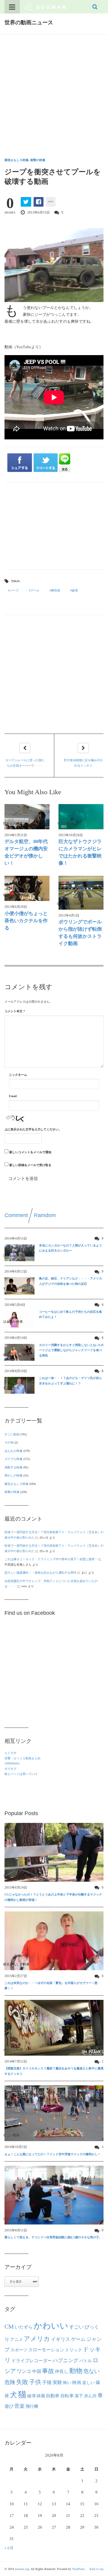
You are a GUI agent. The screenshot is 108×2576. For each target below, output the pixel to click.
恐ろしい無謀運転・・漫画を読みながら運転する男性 (40, 1573)
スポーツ (19, 2350)
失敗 (22, 2382)
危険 (10, 2382)
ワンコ (24, 2371)
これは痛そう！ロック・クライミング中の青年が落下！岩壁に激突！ (51, 1559)
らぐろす (10, 1753)
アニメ (16, 2340)
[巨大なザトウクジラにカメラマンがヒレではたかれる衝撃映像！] (81, 817)
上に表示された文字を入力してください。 (33, 1129)
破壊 (75, 590)
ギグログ (10, 1769)
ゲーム (78, 2339)
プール (35, 590)
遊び (9, 2406)
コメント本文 (15, 1011)
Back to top (96, 2569)
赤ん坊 (90, 2396)
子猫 (47, 2383)
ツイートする (46, 463)
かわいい (51, 2326)
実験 (57, 2382)
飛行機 (32, 2406)
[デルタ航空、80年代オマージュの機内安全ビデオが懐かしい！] (27, 817)
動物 (76, 2371)
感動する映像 (13, 1467)
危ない (91, 2371)
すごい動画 (12, 1434)
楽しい (88, 2383)
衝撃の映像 (38, 160)
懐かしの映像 (13, 1475)
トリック (73, 2350)
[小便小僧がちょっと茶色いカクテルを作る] (27, 888)
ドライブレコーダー (32, 2361)
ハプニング (66, 2361)
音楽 (19, 2406)
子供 (35, 2382)
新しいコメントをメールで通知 (30, 1152)
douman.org (22, 2569)
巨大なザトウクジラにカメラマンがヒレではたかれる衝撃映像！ (80, 852)
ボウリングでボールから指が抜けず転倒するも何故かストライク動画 (80, 933)
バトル (85, 2361)
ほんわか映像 (13, 1451)
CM (9, 2326)
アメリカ (37, 2339)
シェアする (20, 463)
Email (13, 1096)
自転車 (67, 2396)
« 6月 (9, 2548)
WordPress (78, 2569)
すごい (76, 2327)
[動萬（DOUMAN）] (45, 7)
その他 (9, 1442)
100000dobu (12, 1763)
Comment (16, 1215)
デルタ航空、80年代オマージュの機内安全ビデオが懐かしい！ (26, 852)
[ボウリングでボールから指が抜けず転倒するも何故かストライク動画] (81, 893)
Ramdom (45, 1215)
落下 (79, 2396)
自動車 (53, 2396)
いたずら (24, 2327)
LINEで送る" (65, 463)
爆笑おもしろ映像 (16, 160)
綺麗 (41, 2396)
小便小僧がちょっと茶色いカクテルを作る (26, 921)
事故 (48, 2371)
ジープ (14, 590)
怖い (67, 2383)
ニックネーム (18, 1075)
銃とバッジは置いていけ (21, 1774)
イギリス (61, 2339)
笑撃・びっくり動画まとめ (22, 1758)
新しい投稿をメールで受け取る (30, 1165)
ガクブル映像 (13, 1459)
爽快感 (55, 590)
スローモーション (46, 2350)
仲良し (62, 2371)
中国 (37, 2371)
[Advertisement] (54, 91)
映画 (77, 2382)
